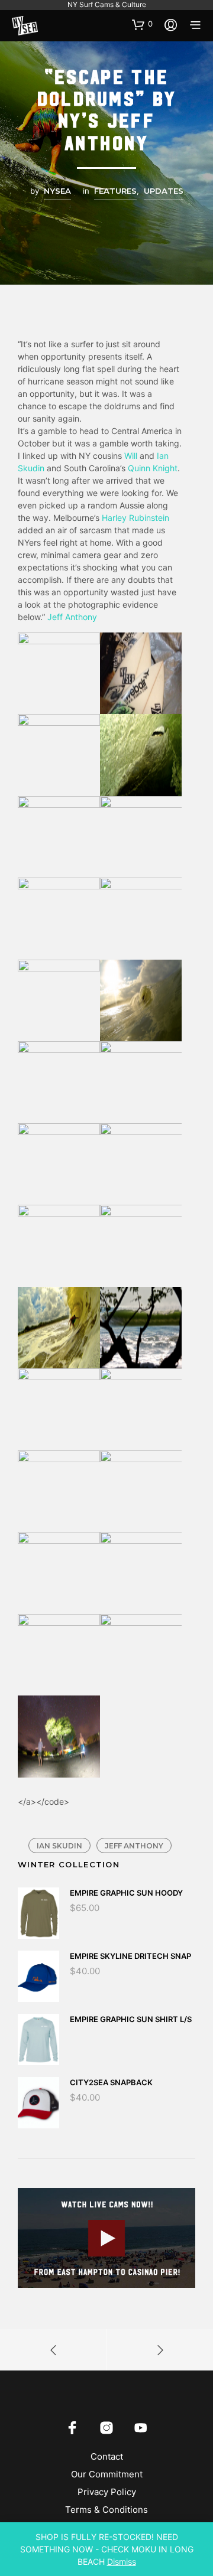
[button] (142, 24)
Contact (107, 2456)
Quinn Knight (153, 468)
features (115, 191)
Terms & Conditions (106, 2510)
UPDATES (164, 191)
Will (130, 456)
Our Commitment (107, 2474)
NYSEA (57, 191)
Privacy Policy (107, 2492)
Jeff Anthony (72, 617)
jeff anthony (134, 1846)
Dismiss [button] (122, 2562)
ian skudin (59, 1846)
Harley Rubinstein (135, 518)
